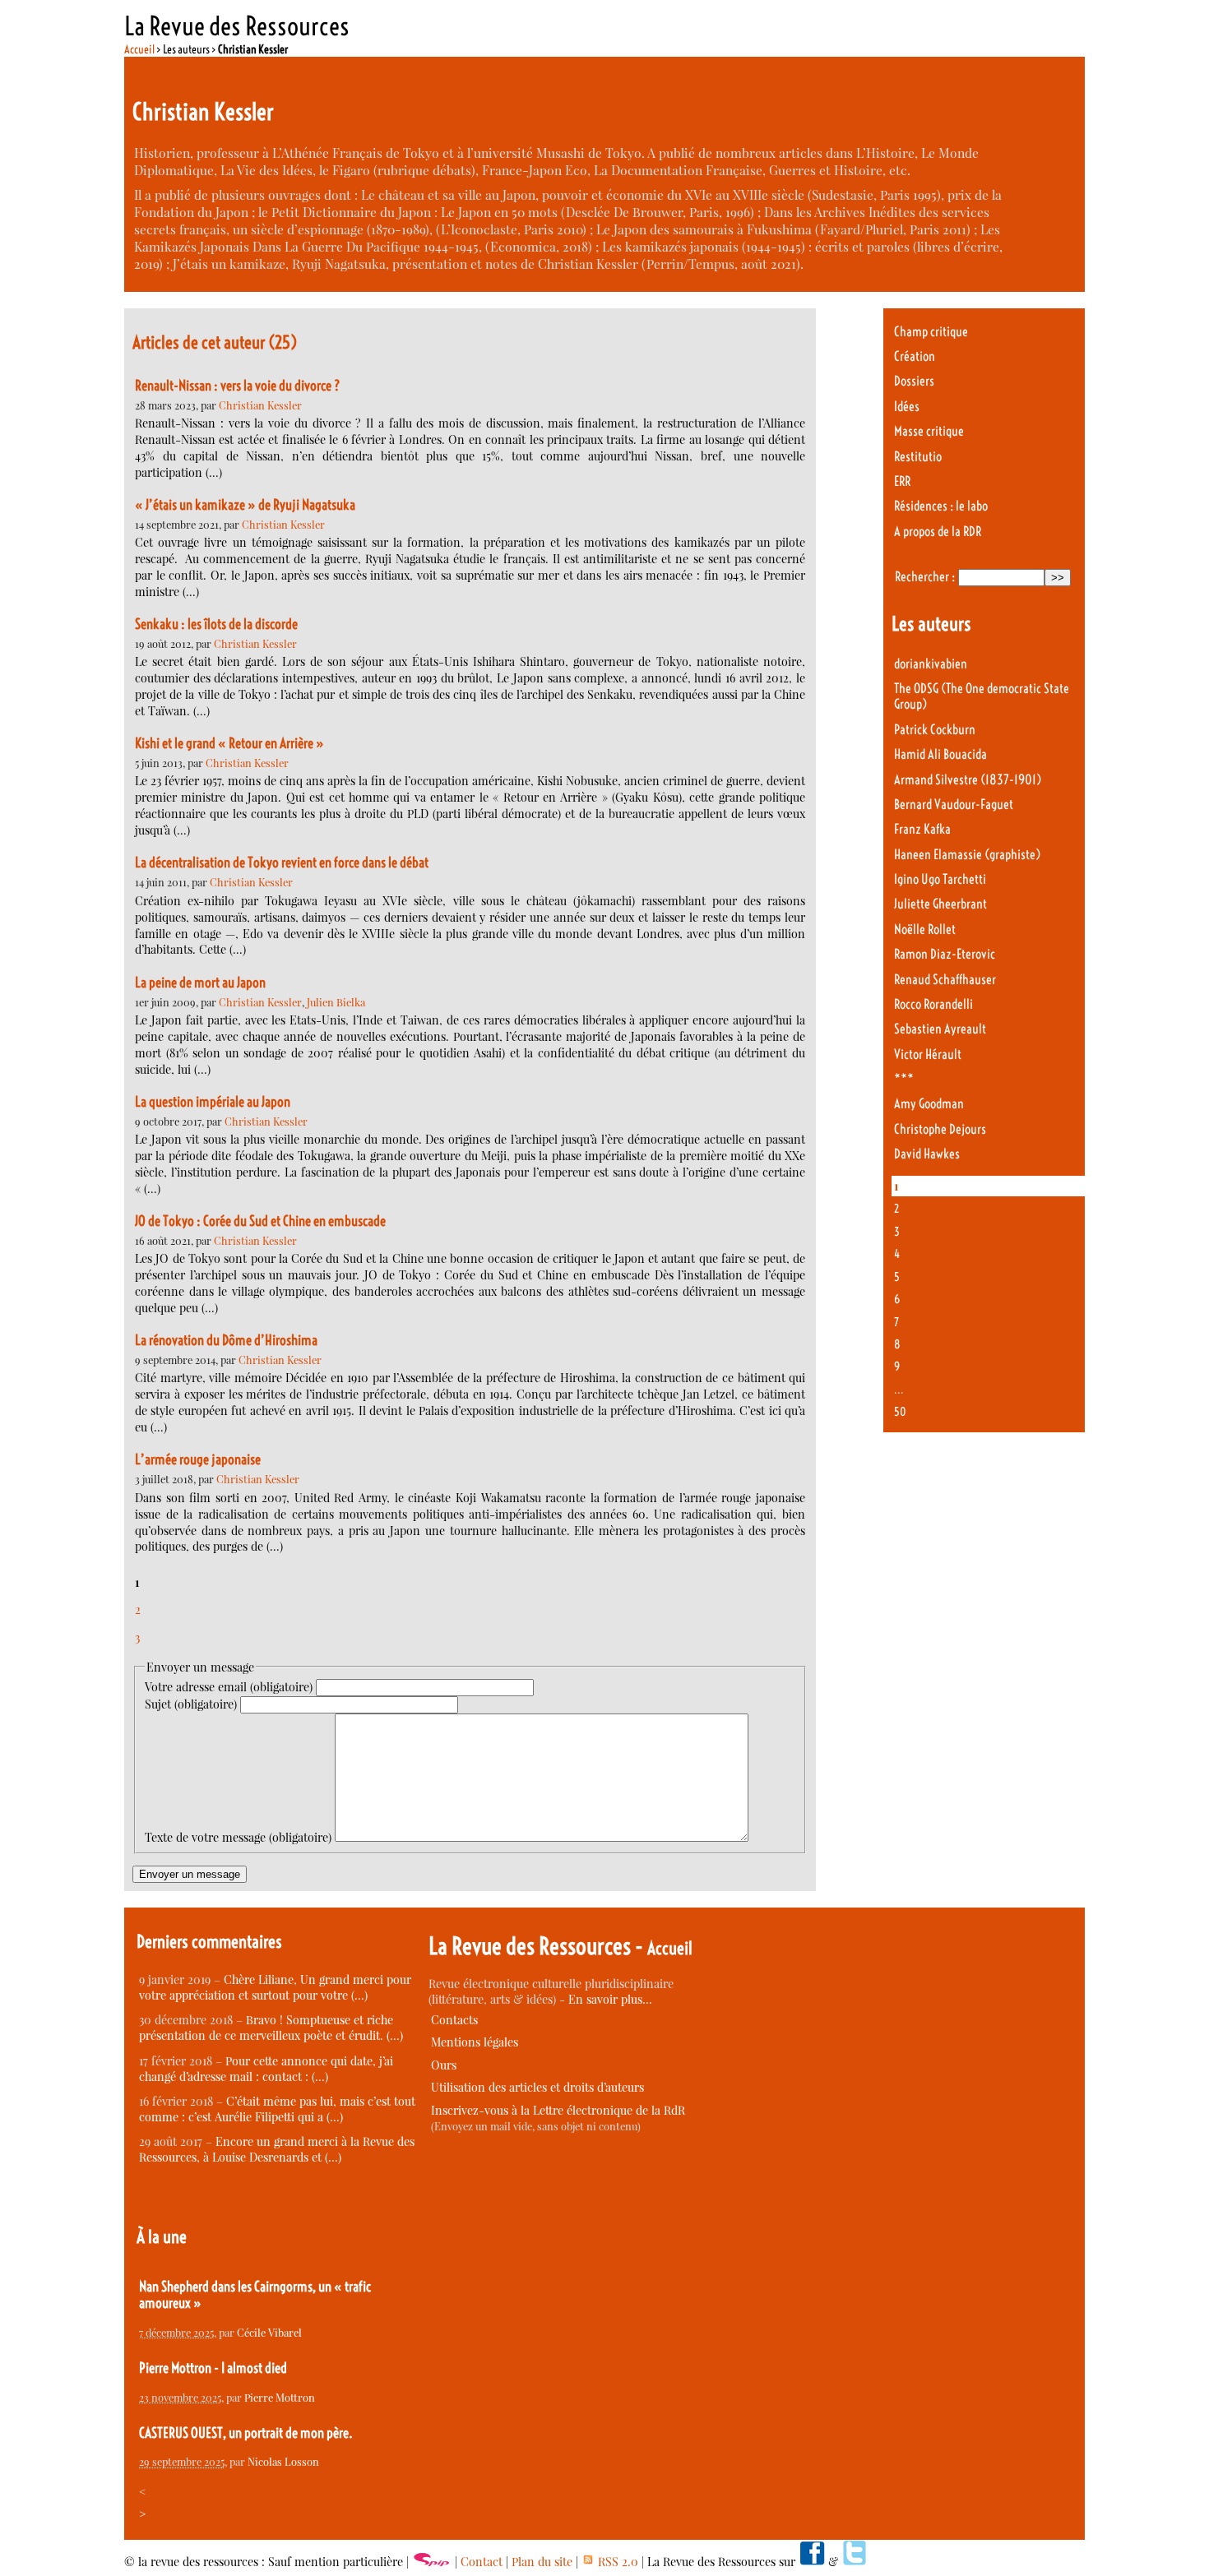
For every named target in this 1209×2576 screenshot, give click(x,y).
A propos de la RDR (938, 532)
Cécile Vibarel (269, 2332)
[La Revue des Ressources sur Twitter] (855, 2562)
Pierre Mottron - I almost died (213, 2368)
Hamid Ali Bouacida (940, 754)
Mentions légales (475, 2042)
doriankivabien (931, 664)
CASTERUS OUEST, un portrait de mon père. (246, 2433)
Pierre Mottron (280, 2397)
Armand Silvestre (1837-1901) (968, 780)
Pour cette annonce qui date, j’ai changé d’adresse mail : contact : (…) (266, 2069)
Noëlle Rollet (925, 930)
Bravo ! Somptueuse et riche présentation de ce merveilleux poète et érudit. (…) (271, 2028)
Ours (444, 2065)
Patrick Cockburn (935, 730)
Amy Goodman (929, 1104)
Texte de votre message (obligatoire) (238, 1837)
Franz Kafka (922, 829)
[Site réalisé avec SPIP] (432, 2562)
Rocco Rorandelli (933, 1004)
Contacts (454, 2020)
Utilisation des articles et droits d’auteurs (537, 2087)
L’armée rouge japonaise (198, 1459)
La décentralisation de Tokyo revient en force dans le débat (282, 863)
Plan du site (542, 2562)
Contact (482, 2562)
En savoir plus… (610, 1999)
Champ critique (931, 332)
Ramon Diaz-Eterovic (945, 954)
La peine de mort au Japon (200, 983)
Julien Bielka (336, 1002)
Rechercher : (925, 577)
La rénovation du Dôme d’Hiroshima (226, 1340)
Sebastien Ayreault (940, 1029)
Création (915, 356)
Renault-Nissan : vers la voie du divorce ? (238, 386)
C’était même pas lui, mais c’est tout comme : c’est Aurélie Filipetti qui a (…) (277, 2109)
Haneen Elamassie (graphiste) (967, 855)
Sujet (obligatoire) (191, 1704)
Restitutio (918, 457)
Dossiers (914, 381)
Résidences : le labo (941, 506)
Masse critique (929, 431)
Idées (907, 407)
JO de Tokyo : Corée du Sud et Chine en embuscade (260, 1221)
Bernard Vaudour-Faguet (954, 805)
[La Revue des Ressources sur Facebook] (812, 2562)
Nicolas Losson (283, 2461)
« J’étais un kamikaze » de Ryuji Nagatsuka (245, 505)
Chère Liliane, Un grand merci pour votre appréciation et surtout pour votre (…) (275, 1987)
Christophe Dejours (940, 1129)
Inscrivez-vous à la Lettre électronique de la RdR (558, 2110)
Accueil (139, 49)
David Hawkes (927, 1154)
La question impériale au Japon (213, 1102)
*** (904, 1079)
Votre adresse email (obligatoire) (229, 1687)
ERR (902, 481)
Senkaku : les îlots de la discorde (216, 624)
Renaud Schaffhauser (945, 980)
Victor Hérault (928, 1054)
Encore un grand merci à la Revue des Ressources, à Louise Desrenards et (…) (277, 2149)
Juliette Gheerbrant (940, 904)
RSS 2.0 (616, 2562)
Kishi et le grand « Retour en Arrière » (229, 743)
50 (900, 1412)
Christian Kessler (260, 405)
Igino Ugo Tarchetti (940, 879)
